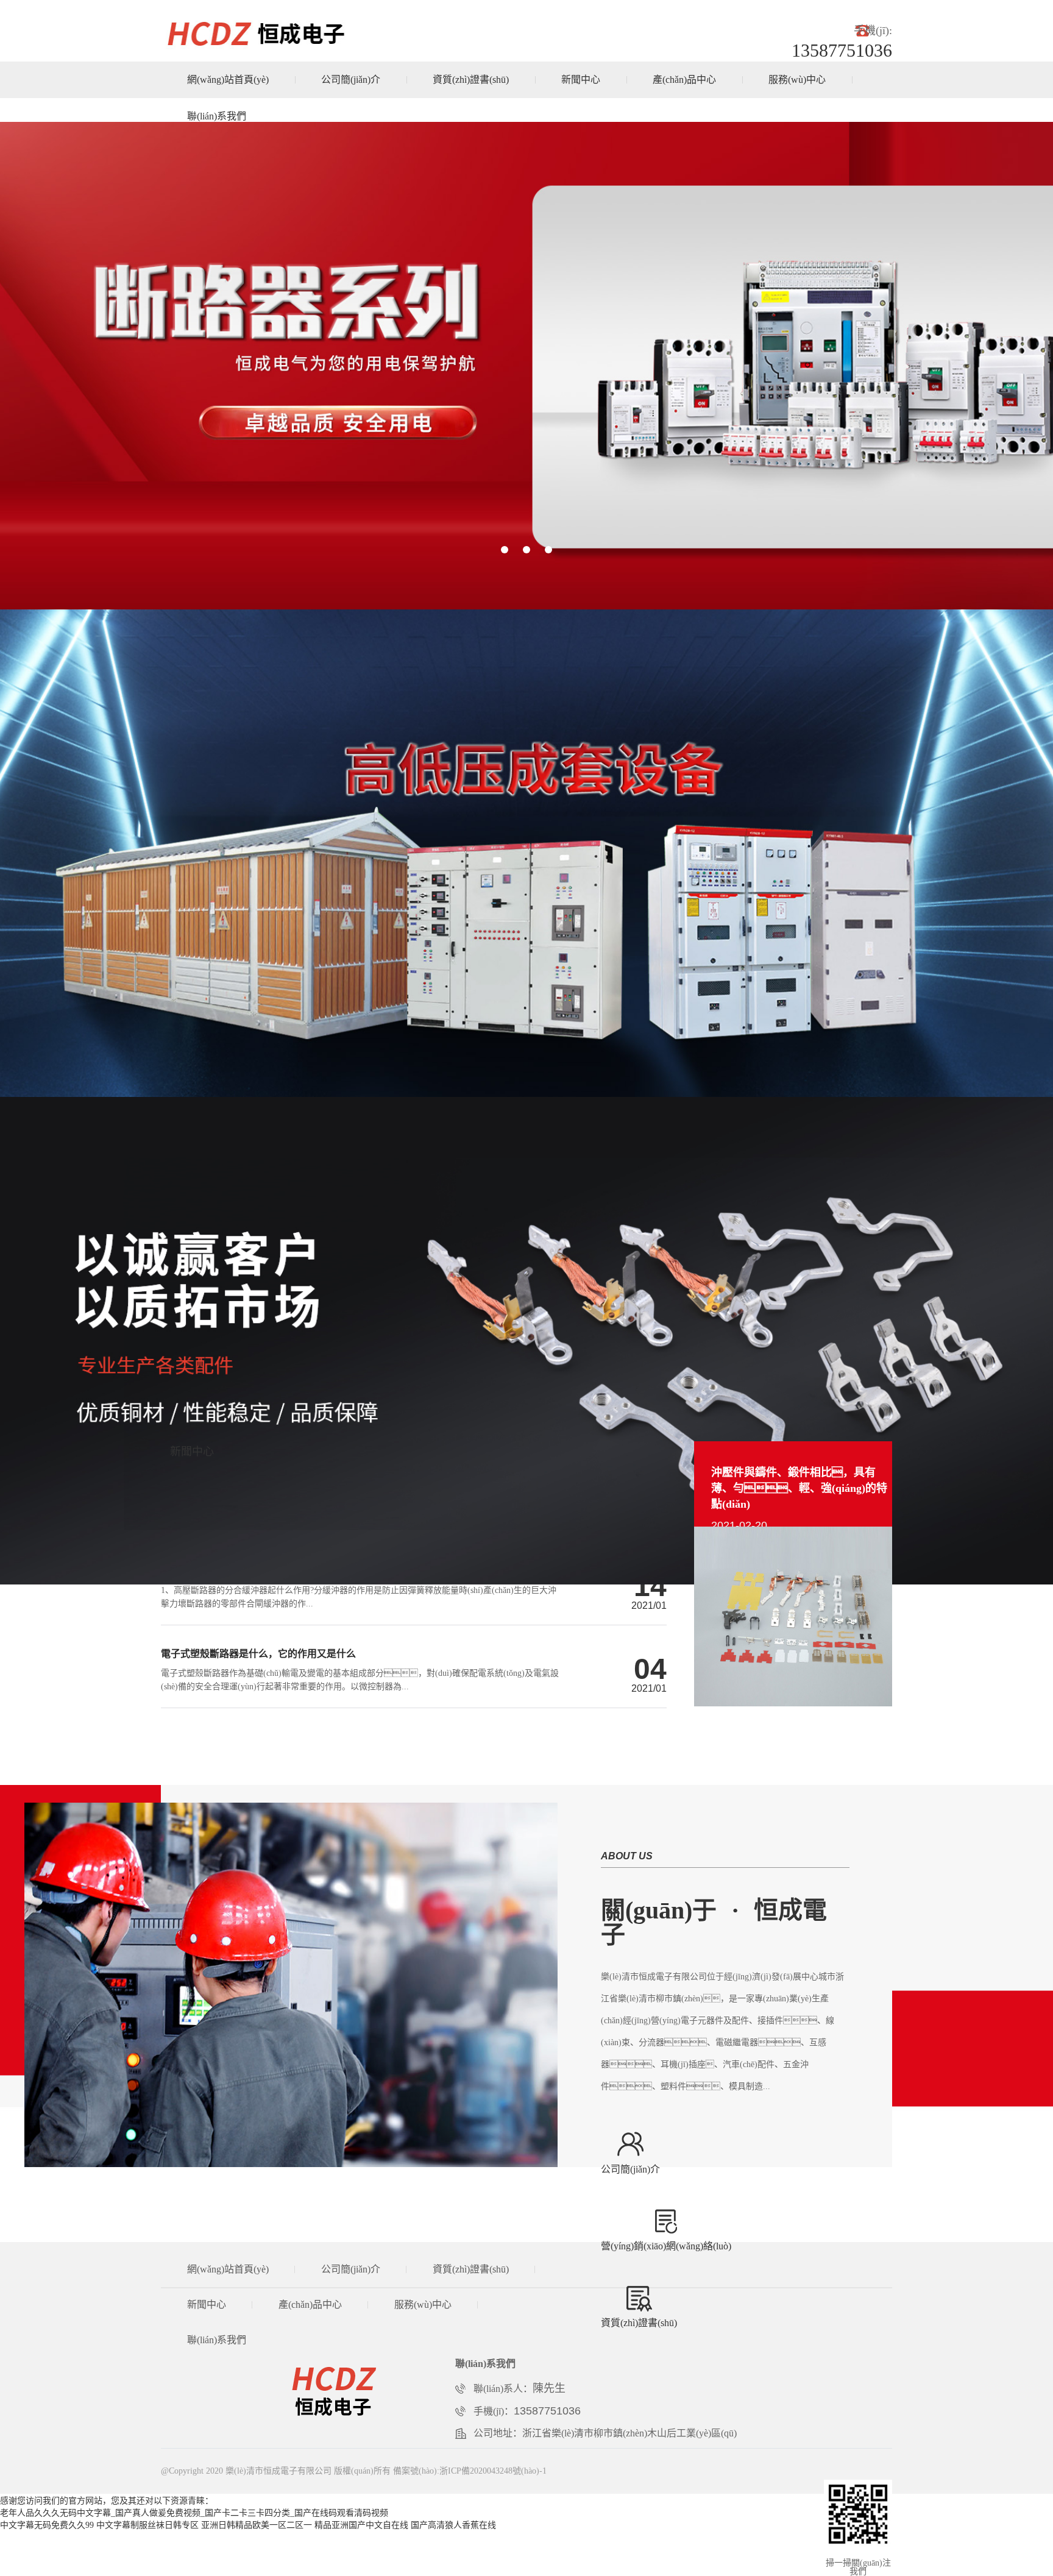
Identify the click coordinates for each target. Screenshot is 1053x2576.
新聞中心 (581, 80)
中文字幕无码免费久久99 (47, 2525)
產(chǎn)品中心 (684, 80)
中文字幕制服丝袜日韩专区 (147, 2525)
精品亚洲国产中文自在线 (361, 2525)
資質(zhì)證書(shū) (471, 80)
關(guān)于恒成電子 (714, 1922)
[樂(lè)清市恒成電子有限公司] (364, 2390)
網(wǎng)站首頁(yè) (228, 80)
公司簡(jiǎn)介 (351, 80)
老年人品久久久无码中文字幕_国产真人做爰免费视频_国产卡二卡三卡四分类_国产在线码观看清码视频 (194, 2513)
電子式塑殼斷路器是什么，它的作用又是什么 (258, 1654)
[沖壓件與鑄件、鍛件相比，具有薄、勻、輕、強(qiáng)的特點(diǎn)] (793, 1704)
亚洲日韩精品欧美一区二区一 (257, 2525)
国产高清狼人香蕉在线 (453, 2525)
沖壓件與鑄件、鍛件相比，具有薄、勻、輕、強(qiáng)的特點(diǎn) (799, 1488)
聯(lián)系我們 (217, 116)
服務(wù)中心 (797, 80)
